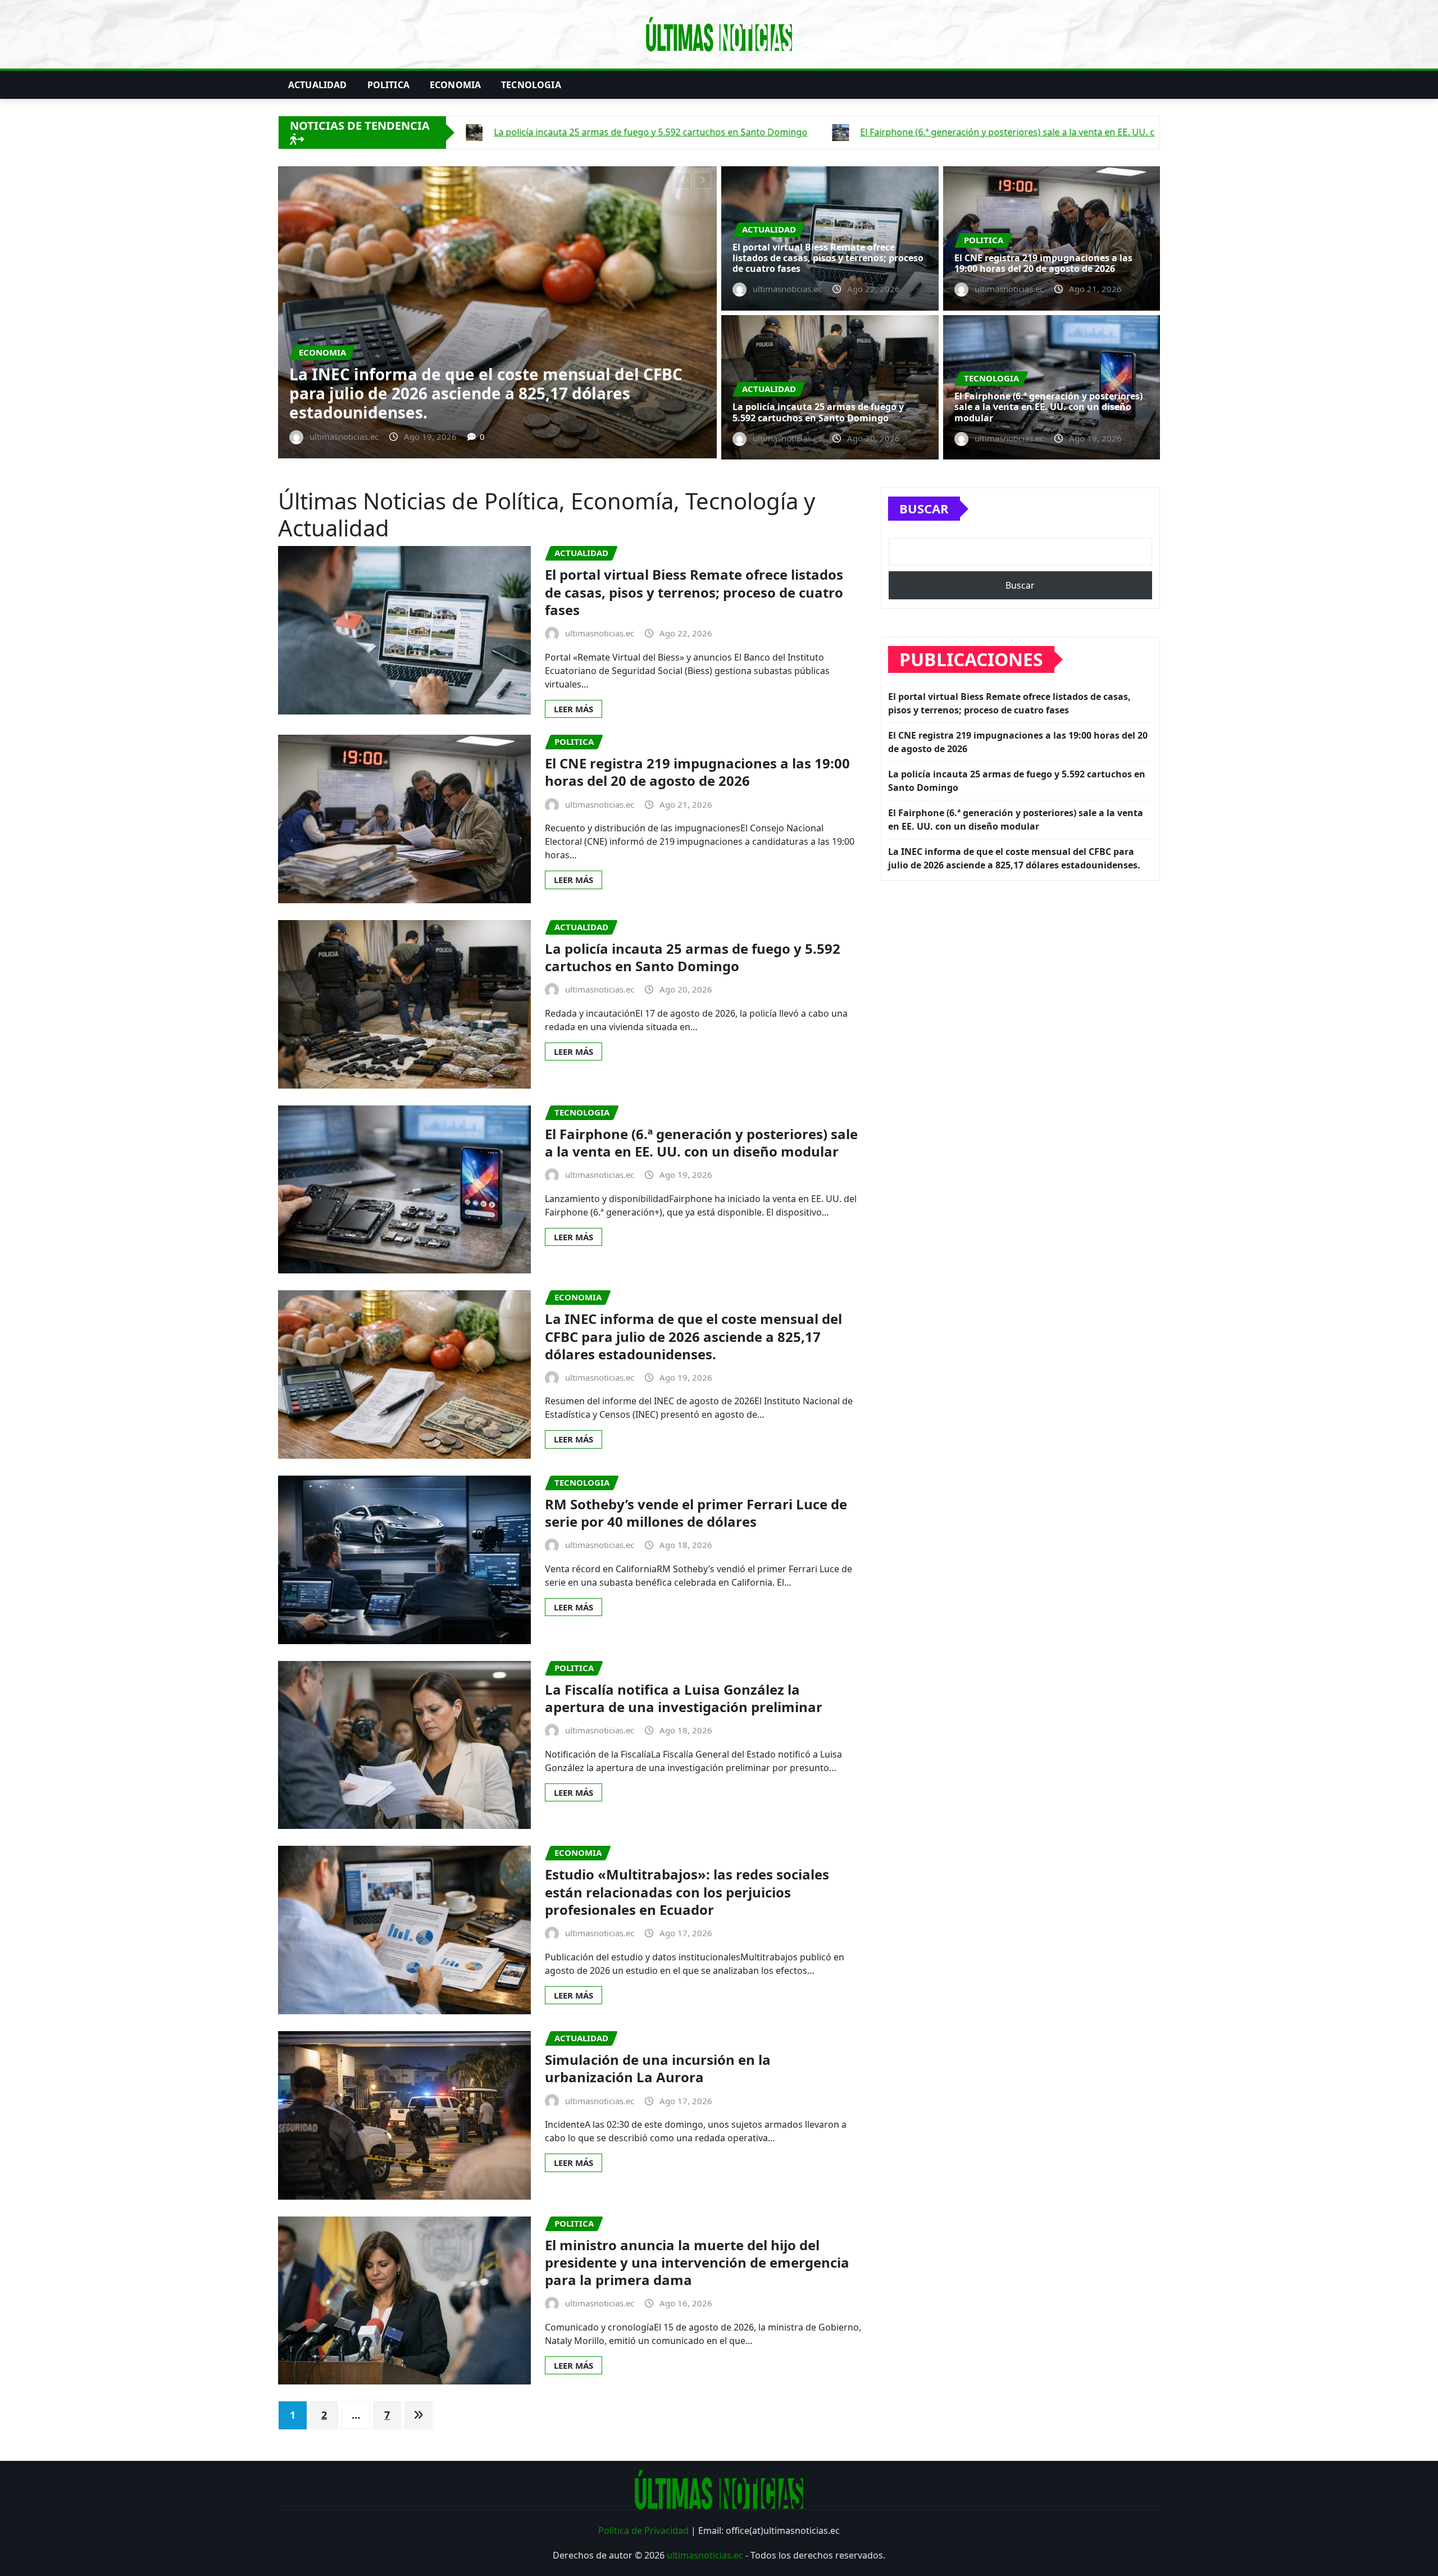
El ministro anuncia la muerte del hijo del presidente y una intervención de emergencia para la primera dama (697, 2262)
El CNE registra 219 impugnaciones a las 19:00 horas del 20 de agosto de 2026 (1043, 263)
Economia (455, 85)
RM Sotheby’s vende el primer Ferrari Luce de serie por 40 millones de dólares (696, 1513)
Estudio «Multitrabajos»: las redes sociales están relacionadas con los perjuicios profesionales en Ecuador (687, 1892)
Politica (388, 85)
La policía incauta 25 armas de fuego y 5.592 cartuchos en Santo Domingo (461, 403)
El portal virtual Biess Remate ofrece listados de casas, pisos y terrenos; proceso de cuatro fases (828, 258)
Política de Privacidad (643, 2531)
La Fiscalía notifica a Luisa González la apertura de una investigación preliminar (684, 1698)
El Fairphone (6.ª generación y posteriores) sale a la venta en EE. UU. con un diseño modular (1048, 407)
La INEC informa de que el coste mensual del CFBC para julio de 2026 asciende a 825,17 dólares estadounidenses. (693, 1336)
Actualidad (318, 85)
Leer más (574, 709)
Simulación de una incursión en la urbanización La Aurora (658, 2068)
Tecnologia (531, 85)
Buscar (924, 508)
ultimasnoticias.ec (705, 2555)
